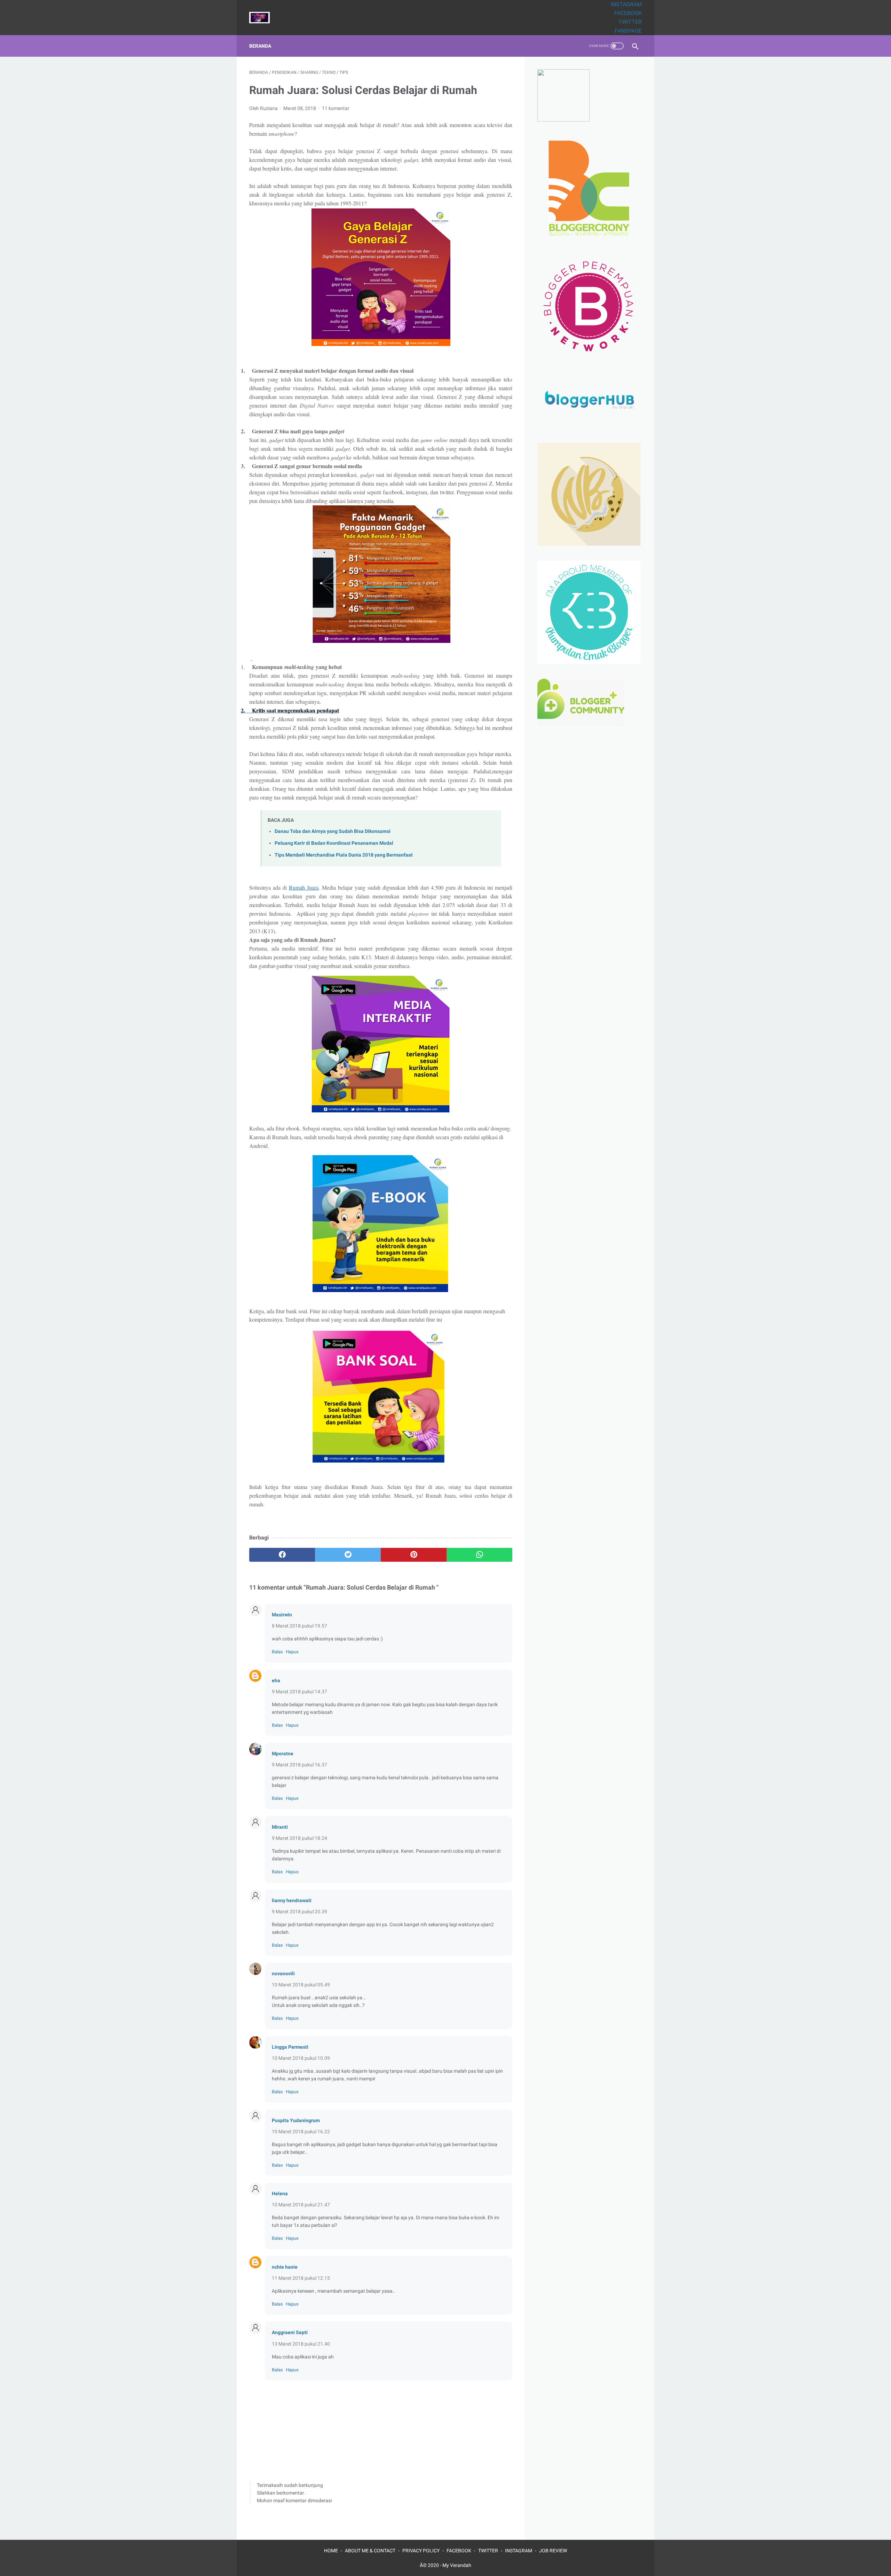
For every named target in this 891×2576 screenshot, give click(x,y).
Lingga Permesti (290, 2047)
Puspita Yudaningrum (296, 2120)
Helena (280, 2193)
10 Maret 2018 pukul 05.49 (301, 1985)
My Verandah (457, 2565)
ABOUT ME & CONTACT (370, 2551)
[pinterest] (414, 1555)
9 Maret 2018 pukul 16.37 (299, 1765)
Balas (277, 1652)
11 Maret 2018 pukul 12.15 (301, 2278)
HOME (331, 2551)
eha (276, 1680)
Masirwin (282, 1615)
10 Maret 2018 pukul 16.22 (301, 2132)
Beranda (260, 46)
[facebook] (282, 1555)
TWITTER (630, 22)
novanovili (283, 1974)
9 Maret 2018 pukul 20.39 (299, 1912)
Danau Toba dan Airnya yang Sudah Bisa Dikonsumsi (333, 831)
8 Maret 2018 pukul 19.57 (299, 1626)
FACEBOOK (628, 13)
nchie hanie (285, 2267)
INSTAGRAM (626, 4)
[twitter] (348, 1555)
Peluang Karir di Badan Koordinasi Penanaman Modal (334, 843)
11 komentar (336, 108)
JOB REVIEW (553, 2551)
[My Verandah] (264, 18)
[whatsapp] (479, 1555)
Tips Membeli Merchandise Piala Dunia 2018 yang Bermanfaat (344, 855)
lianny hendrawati (292, 1900)
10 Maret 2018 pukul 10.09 (301, 2058)
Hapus (292, 1652)
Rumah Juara (304, 887)
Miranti (280, 1827)
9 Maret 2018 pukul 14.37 (299, 1692)
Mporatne (283, 1754)
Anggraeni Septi (290, 2332)
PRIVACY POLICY (421, 2551)
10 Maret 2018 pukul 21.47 (301, 2205)
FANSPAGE (628, 31)
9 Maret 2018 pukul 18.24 (299, 1838)
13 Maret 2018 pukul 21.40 (301, 2344)
